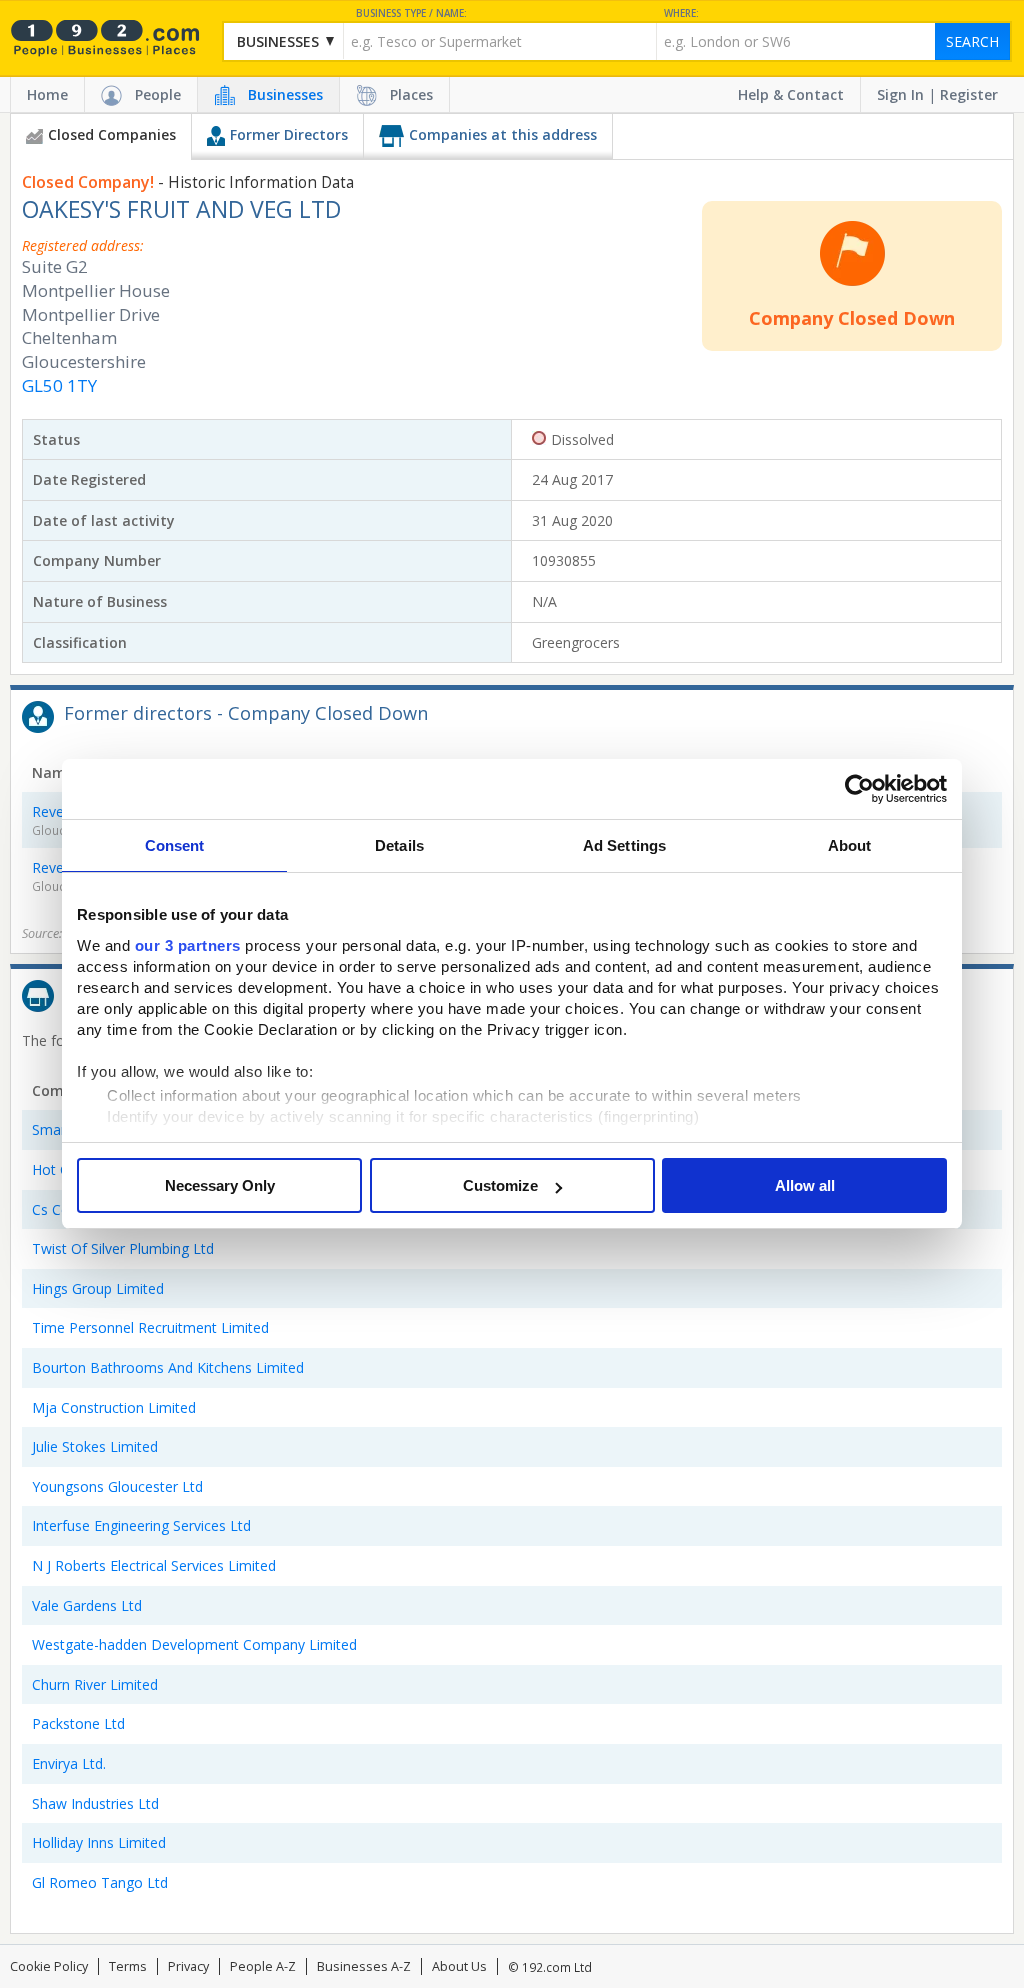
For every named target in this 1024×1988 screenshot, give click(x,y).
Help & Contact (791, 94)
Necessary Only (220, 1185)
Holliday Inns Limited (99, 1842)
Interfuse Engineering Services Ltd (141, 1525)
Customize (500, 1185)
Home (47, 94)
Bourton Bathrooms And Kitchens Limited (168, 1367)
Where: (681, 13)
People (158, 94)
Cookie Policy (49, 1966)
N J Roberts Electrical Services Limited (154, 1565)
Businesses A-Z (364, 1966)
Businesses (285, 94)
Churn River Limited (95, 1684)
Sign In (900, 94)
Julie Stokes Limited (95, 1446)
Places (411, 94)
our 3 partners (188, 945)
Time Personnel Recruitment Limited (150, 1327)
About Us (459, 1966)
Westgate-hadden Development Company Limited (194, 1644)
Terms (128, 1966)
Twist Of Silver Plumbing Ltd (123, 1248)
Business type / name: (411, 13)
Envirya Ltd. (69, 1763)
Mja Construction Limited (114, 1407)
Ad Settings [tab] (624, 845)
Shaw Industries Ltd (95, 1803)
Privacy (188, 1966)
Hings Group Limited (98, 1288)
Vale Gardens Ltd (87, 1605)
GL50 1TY (59, 385)
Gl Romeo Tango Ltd (100, 1882)
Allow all (805, 1185)
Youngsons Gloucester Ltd (117, 1486)
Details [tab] (399, 845)
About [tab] (850, 845)
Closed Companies (112, 134)
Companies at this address (503, 134)
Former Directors (289, 134)
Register (969, 94)
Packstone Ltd (78, 1723)
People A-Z (263, 1966)
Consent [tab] (175, 845)
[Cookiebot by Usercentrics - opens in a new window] (859, 789)
